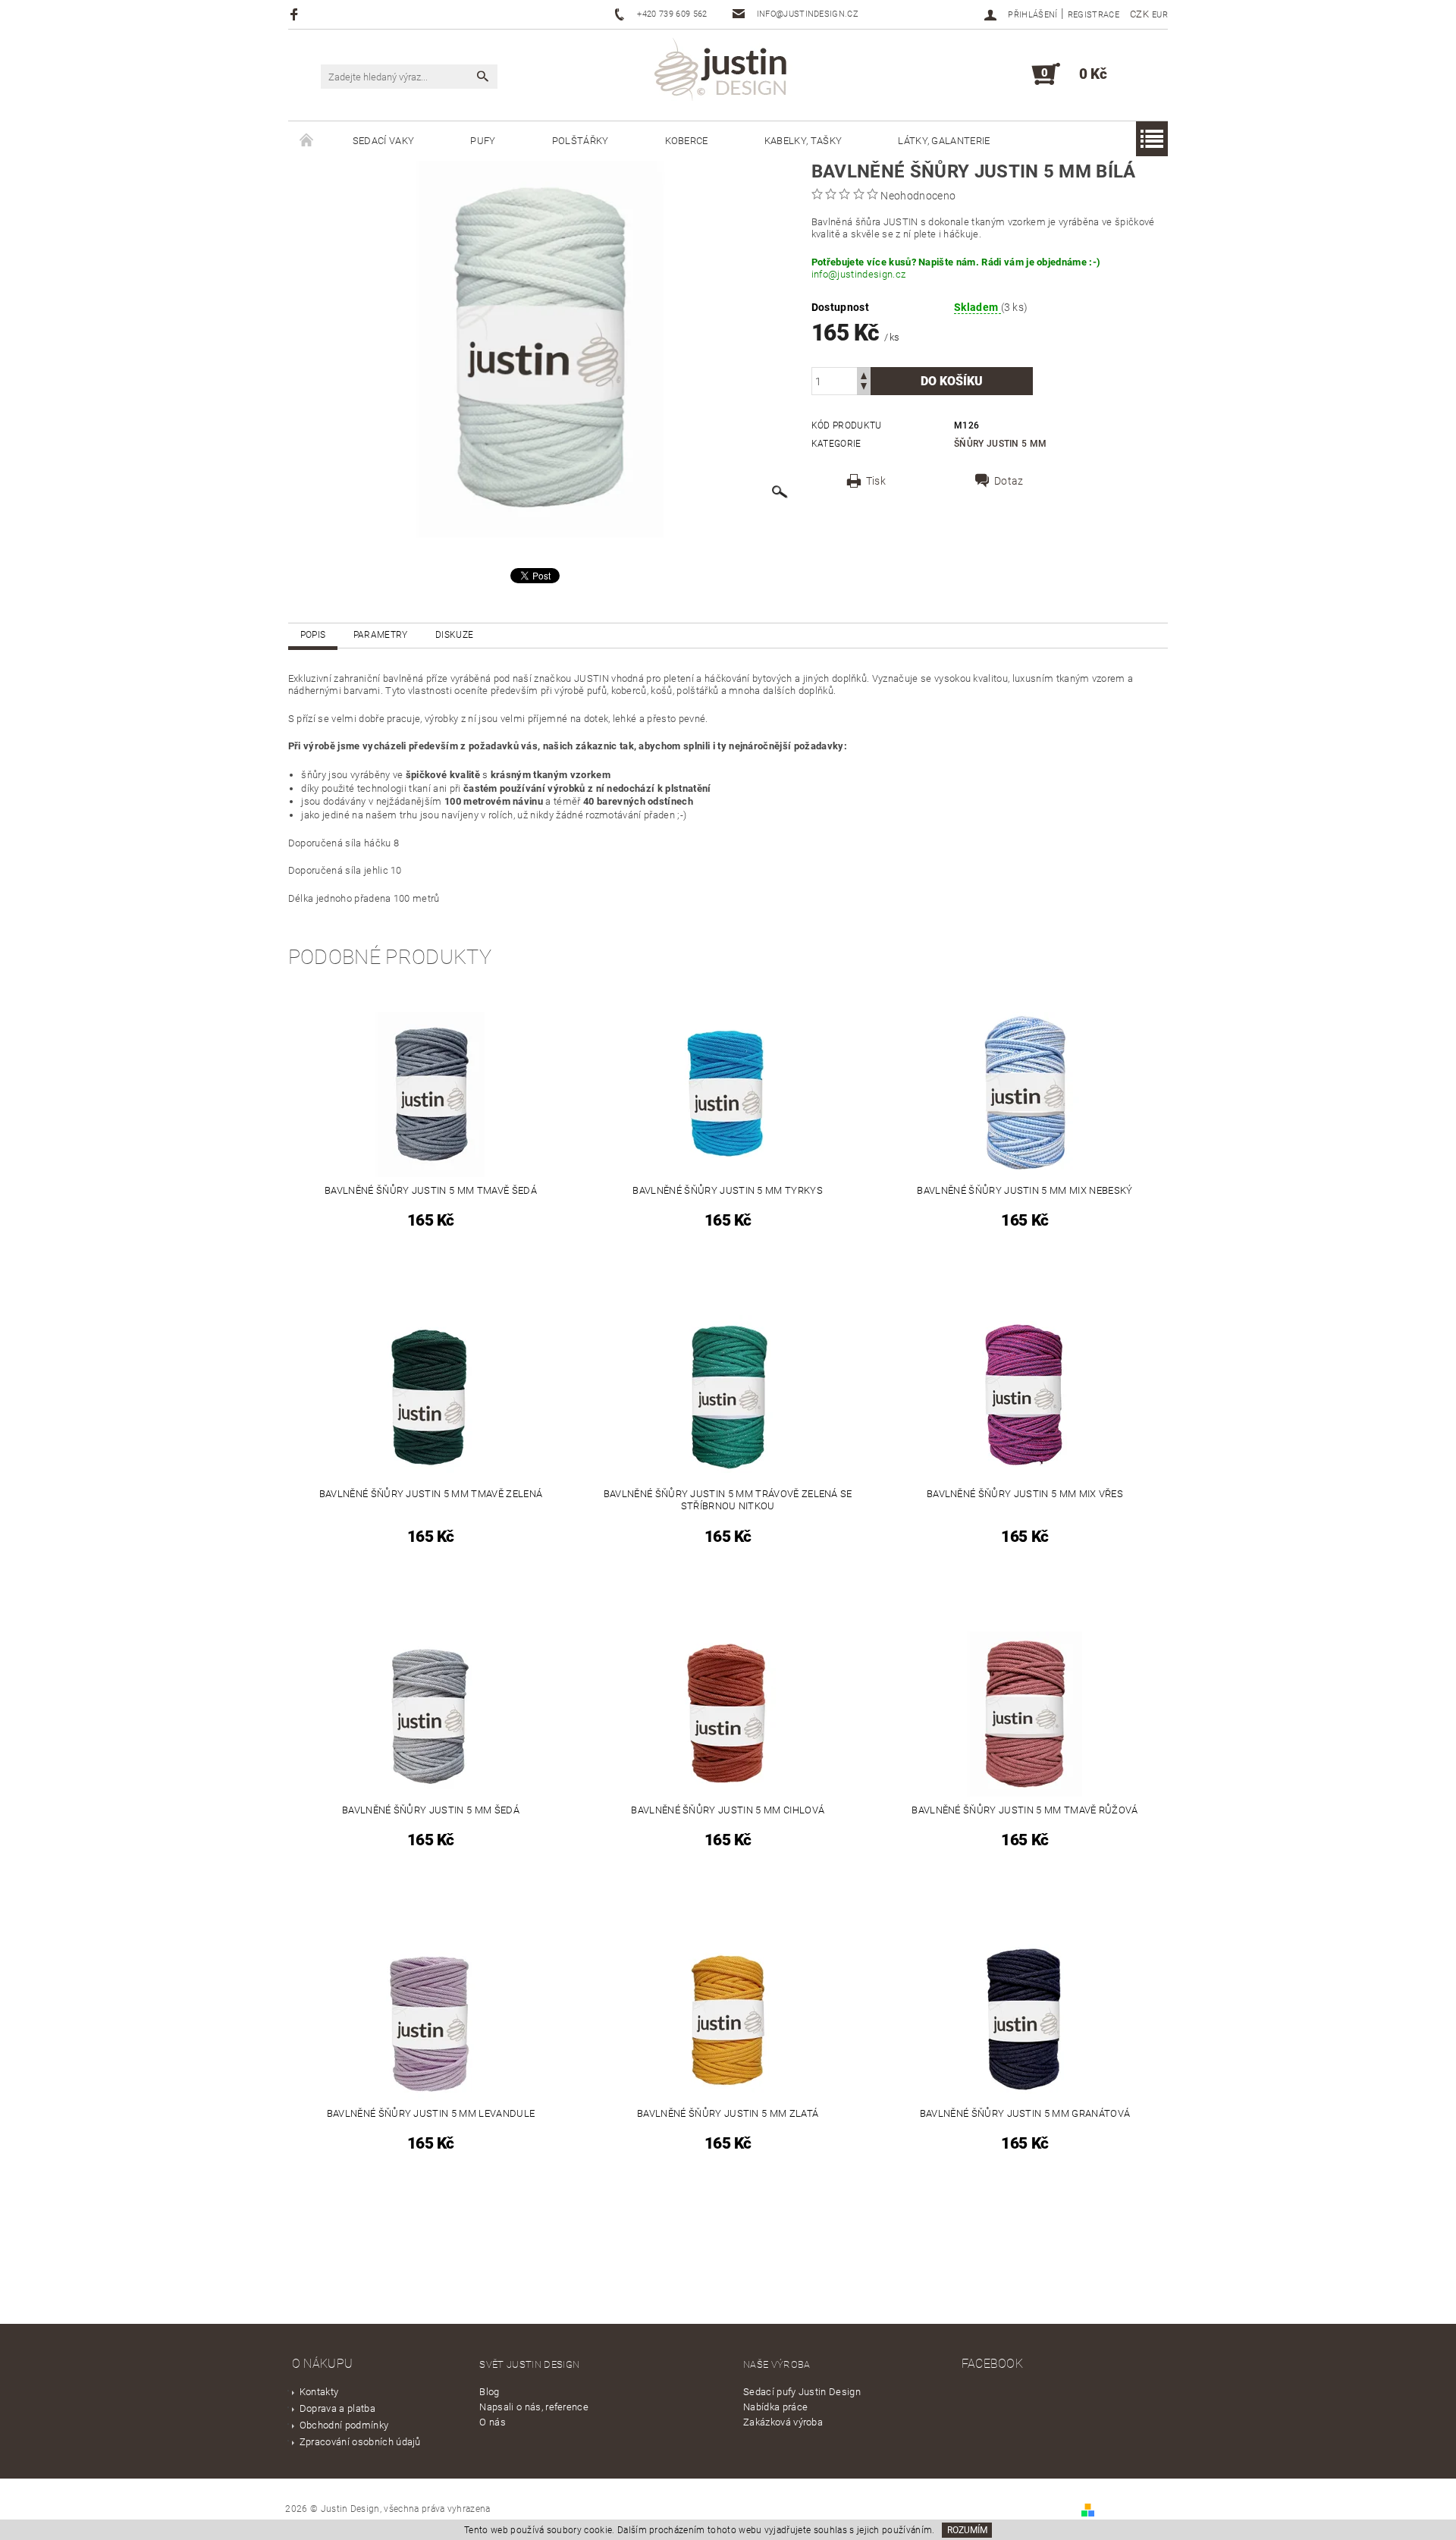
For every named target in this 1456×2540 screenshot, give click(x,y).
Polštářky (581, 141)
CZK (1139, 14)
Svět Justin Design (529, 2364)
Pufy (483, 141)
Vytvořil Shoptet (1133, 2509)
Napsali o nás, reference (534, 2407)
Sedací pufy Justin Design (802, 2392)
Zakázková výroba (783, 2422)
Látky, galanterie (944, 141)
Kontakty (319, 2392)
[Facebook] (296, 14)
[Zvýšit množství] (864, 374)
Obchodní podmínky (344, 2425)
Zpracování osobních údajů (360, 2442)
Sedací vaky (384, 141)
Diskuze (454, 635)
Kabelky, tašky (803, 141)
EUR (1160, 15)
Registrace (1094, 15)
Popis (313, 635)
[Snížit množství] (864, 388)
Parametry (381, 635)
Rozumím (967, 2530)
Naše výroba (777, 2364)
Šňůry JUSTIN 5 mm (1000, 444)
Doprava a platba (337, 2408)
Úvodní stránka (306, 141)
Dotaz (1009, 481)
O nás (493, 2422)
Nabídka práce (775, 2407)
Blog (489, 2392)
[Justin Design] (723, 72)
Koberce (687, 141)
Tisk (876, 481)
